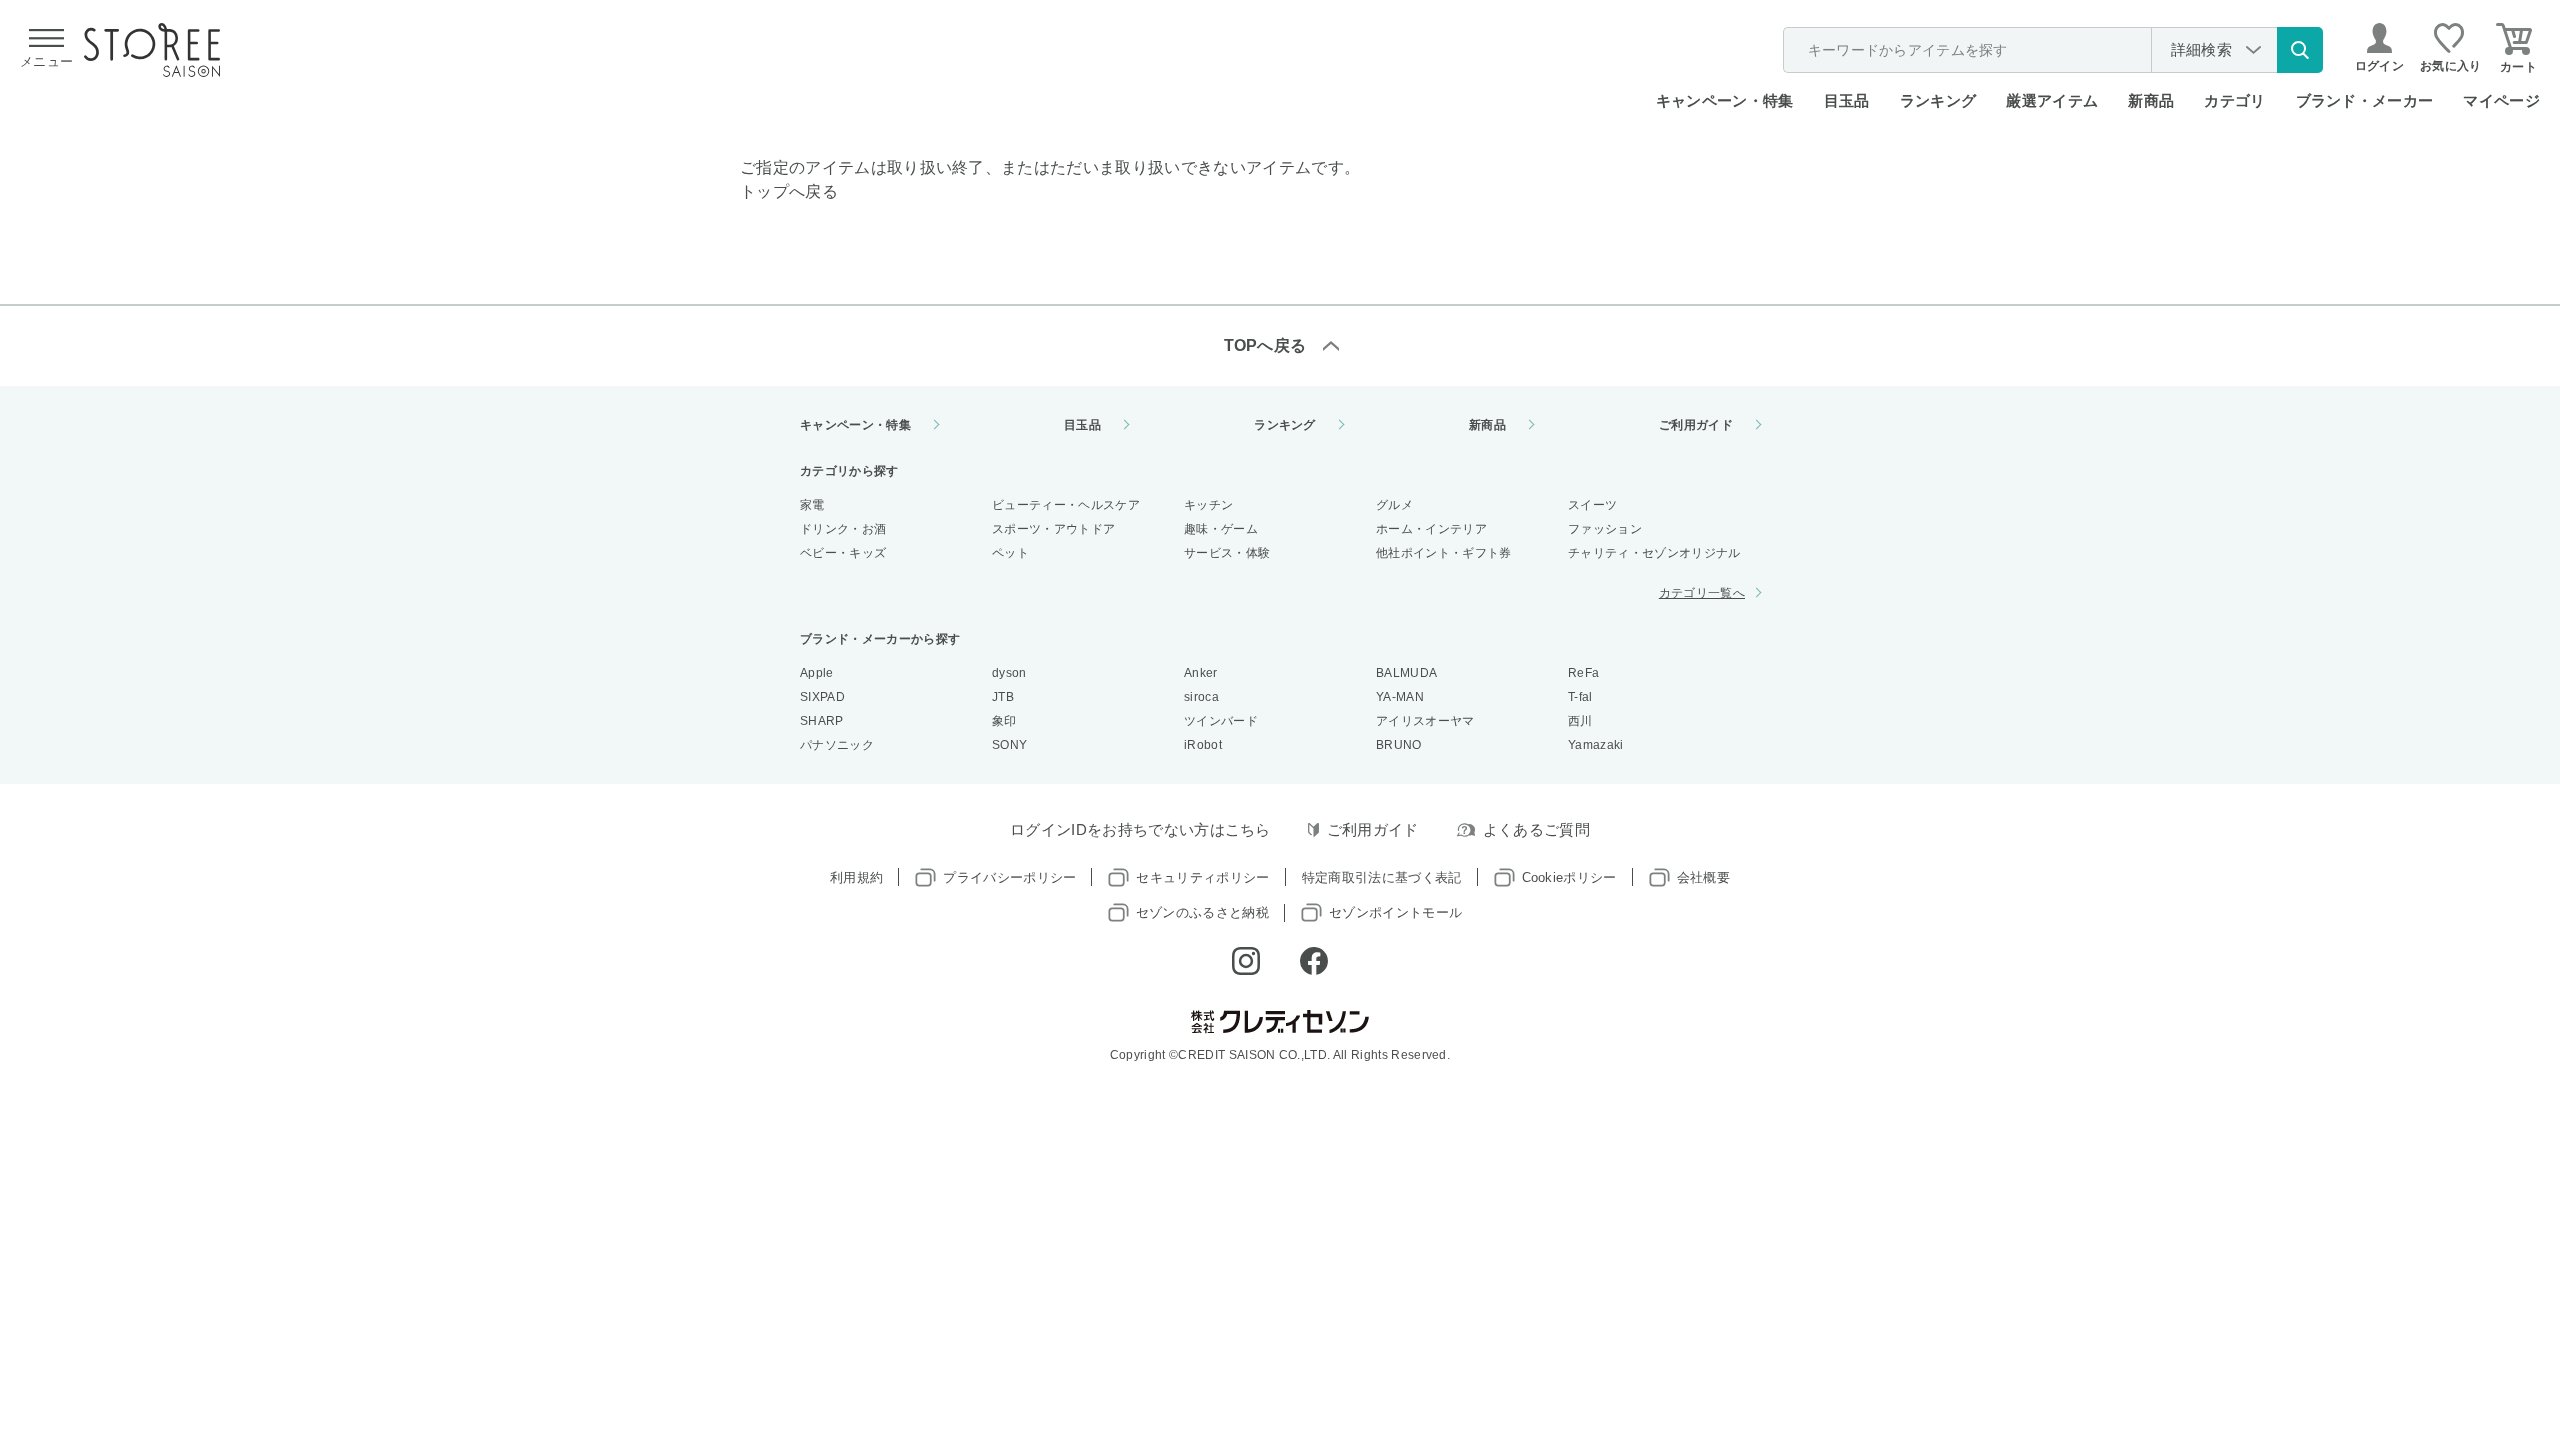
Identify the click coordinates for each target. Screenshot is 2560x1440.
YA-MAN (1400, 697)
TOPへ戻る (1265, 345)
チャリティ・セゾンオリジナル (1654, 553)
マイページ (2501, 100)
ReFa (1583, 673)
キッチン (1208, 505)
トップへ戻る (789, 191)
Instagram (1246, 961)
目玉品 (1847, 100)
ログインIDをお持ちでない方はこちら (1140, 829)
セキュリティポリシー (1202, 877)
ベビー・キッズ (843, 553)
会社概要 (1703, 877)
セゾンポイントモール (1395, 912)
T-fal (1580, 697)
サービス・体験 (1227, 553)
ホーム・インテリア (1431, 529)
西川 (1580, 721)
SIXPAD (822, 697)
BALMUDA (1406, 673)
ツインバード (1221, 721)
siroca (1201, 697)
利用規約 (856, 877)
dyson (1009, 673)
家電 (812, 505)
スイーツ (1592, 505)
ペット (1010, 553)
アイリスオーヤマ (1425, 721)
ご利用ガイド (1696, 425)
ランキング (1938, 100)
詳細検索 (2201, 49)
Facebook (1314, 961)
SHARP (822, 721)
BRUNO (1399, 745)
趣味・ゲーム (1221, 529)
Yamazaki (1596, 745)
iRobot (1203, 745)
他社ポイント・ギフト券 (1444, 553)
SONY (1009, 745)
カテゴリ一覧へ (1702, 593)
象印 (1004, 721)
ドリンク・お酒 (843, 529)
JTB (1003, 697)
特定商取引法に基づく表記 (1382, 877)
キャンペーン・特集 (1725, 100)
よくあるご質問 (1536, 829)
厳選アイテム (2052, 100)
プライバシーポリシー (1009, 877)
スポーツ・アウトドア (1053, 529)
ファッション (1605, 529)
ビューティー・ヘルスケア (1066, 505)
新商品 (2151, 100)
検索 (2300, 50)
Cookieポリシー (1569, 877)
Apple (817, 673)
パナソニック (837, 745)
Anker (1201, 673)
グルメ (1394, 505)
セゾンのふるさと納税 (1202, 912)
